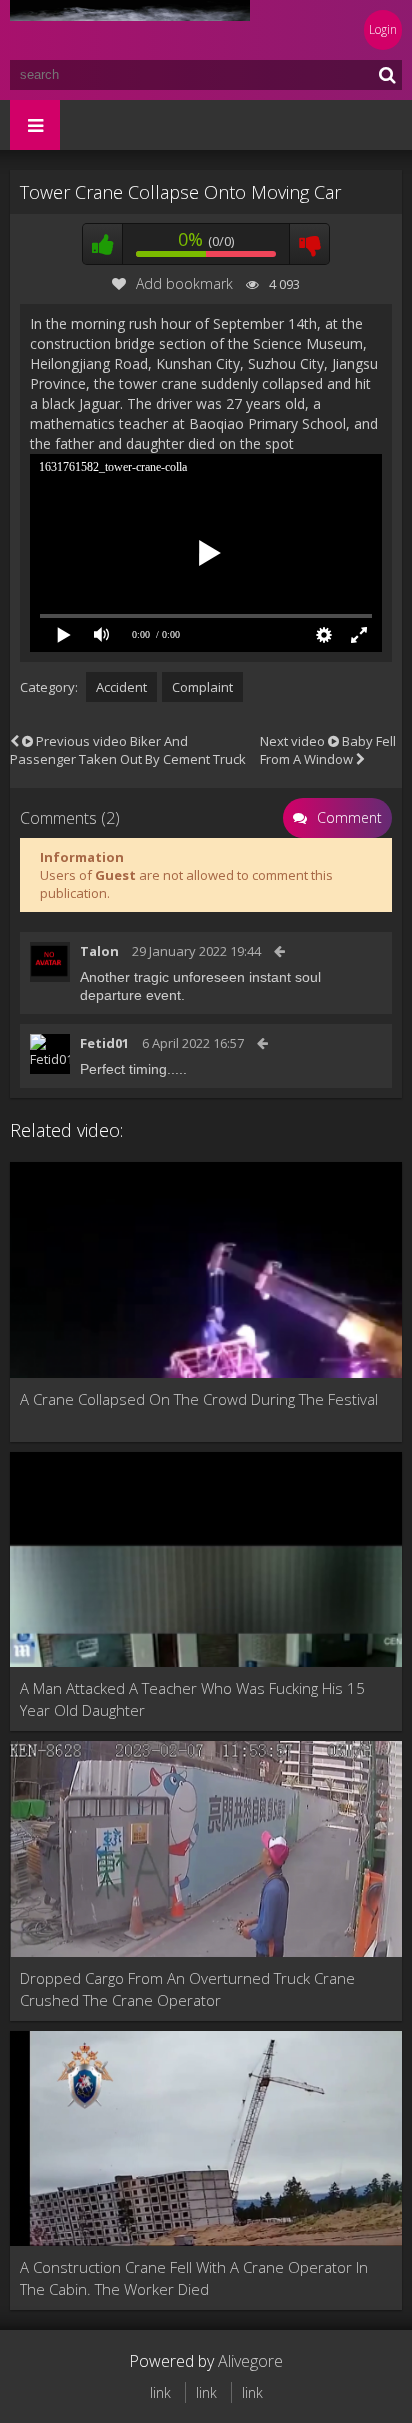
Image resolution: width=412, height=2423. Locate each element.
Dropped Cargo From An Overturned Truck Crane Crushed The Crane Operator (187, 1989)
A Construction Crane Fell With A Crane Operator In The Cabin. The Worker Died (194, 2278)
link (160, 2392)
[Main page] (130, 30)
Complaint (202, 687)
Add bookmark (184, 283)
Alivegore (250, 2361)
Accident (121, 687)
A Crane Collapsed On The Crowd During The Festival (199, 1399)
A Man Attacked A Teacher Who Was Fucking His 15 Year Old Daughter (192, 1699)
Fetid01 (104, 1043)
